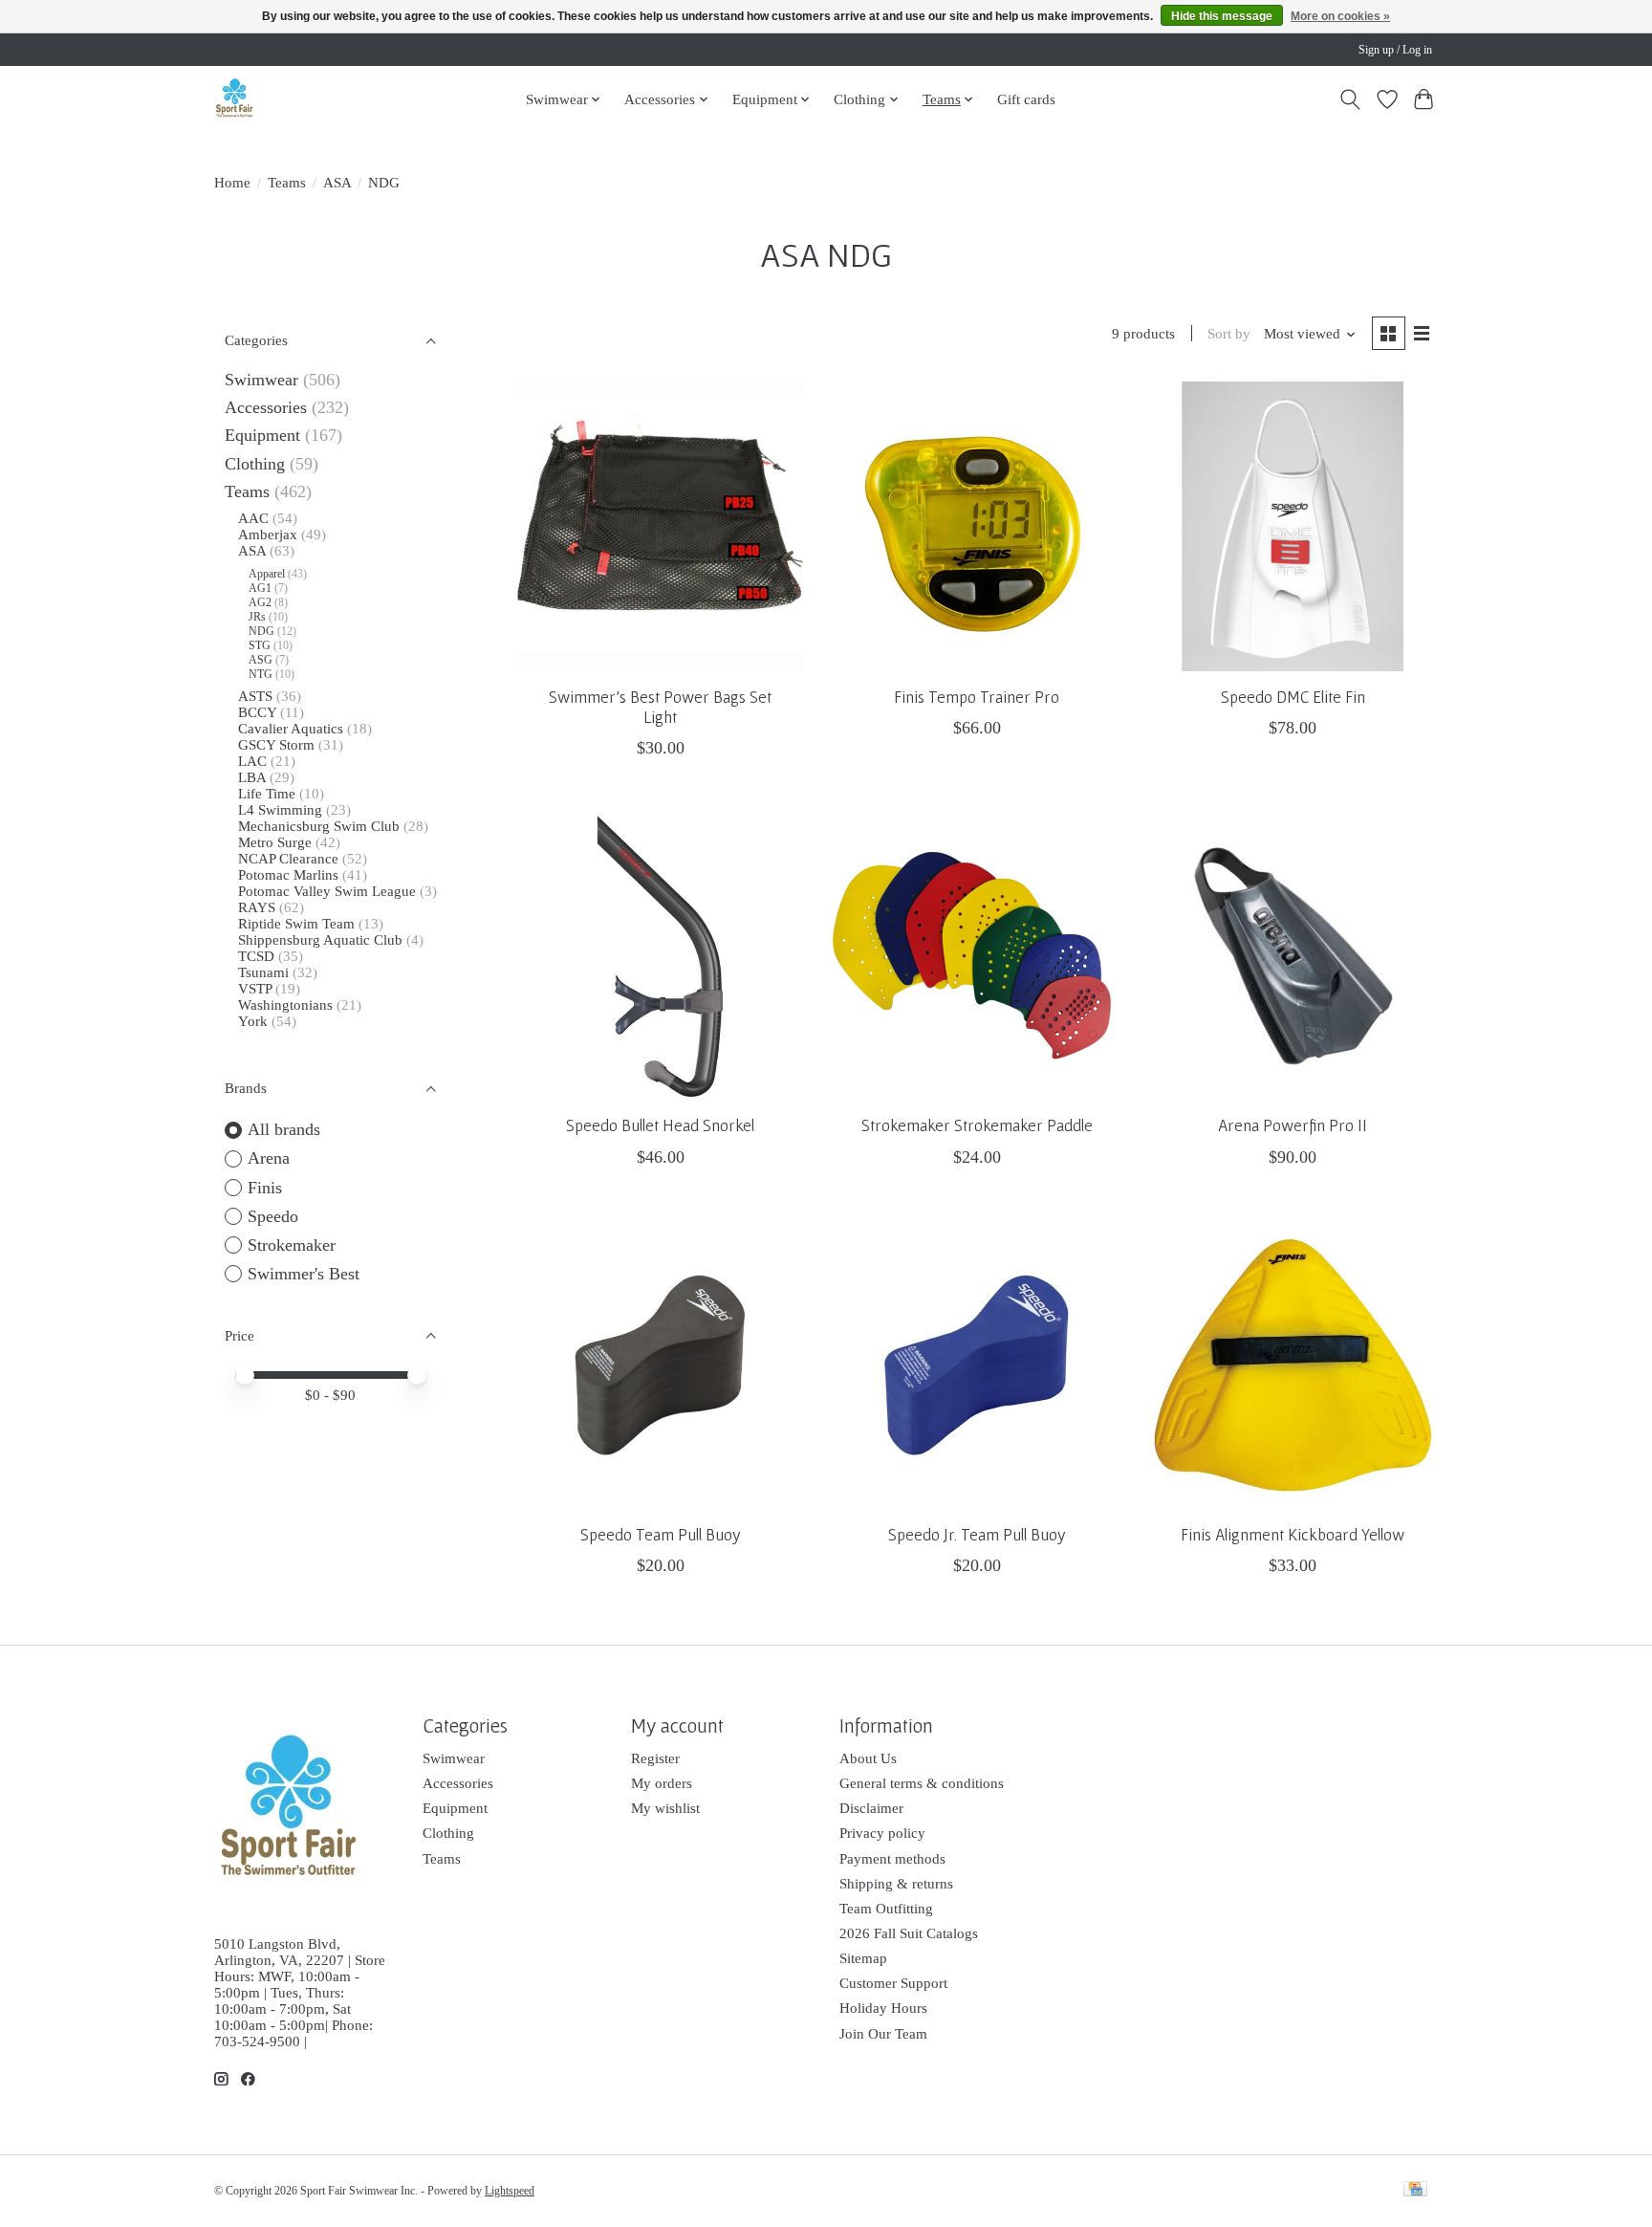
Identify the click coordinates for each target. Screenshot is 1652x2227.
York (253, 1021)
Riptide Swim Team (296, 924)
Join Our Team (883, 2034)
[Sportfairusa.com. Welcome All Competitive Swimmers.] (234, 99)
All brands (284, 1129)
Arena (269, 1158)
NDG (261, 631)
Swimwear (261, 380)
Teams (287, 183)
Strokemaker (292, 1245)
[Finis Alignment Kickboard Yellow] (1293, 1365)
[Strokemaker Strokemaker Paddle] (977, 956)
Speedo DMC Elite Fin (1293, 697)
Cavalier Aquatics (291, 729)
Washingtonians (285, 1005)
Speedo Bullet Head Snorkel (660, 1125)
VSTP (255, 989)
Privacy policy (882, 1833)
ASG (261, 660)
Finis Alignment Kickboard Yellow (1293, 1535)
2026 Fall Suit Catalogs (909, 1933)
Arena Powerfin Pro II (1293, 1125)
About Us (868, 1758)
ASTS (255, 696)
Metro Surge (275, 842)
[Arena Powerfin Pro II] (1293, 956)
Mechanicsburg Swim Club (319, 826)
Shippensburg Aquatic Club (320, 940)
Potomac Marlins (288, 875)
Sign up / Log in (1395, 50)
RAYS (257, 907)
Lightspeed (510, 2191)
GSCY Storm (276, 745)
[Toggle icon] (1350, 99)
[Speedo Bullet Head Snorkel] (660, 956)
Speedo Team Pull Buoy (661, 1535)
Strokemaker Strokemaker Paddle (977, 1125)
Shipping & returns (896, 1884)
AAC (253, 518)
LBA (252, 777)
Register (655, 1758)
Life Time (267, 794)
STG (260, 645)
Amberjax (268, 535)
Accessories (266, 407)
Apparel (267, 574)
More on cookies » (1340, 16)
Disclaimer (871, 1808)
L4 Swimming (280, 810)
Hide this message (1222, 16)
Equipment (262, 435)
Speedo (273, 1216)
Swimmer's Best (304, 1274)
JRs (257, 617)
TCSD (256, 956)
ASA (337, 183)
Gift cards (1026, 99)
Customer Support (893, 1983)
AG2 (260, 602)
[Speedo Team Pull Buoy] (660, 1365)
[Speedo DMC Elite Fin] (1293, 526)
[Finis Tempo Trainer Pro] (977, 526)
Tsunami (263, 972)
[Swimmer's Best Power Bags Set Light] (660, 526)
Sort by (1229, 334)
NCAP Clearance (290, 859)
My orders (662, 1783)
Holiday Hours (883, 2008)
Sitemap (863, 1958)
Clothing (255, 464)
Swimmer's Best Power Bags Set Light (660, 707)
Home (232, 183)
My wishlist (665, 1808)
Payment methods (892, 1859)
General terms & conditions (922, 1783)
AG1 (260, 588)
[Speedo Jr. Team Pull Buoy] (977, 1365)
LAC (252, 761)
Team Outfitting (886, 1909)
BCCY (257, 712)
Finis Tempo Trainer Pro (977, 697)
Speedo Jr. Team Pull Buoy (977, 1535)
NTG (261, 674)
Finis (265, 1188)
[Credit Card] (1415, 2191)
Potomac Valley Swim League (329, 891)
